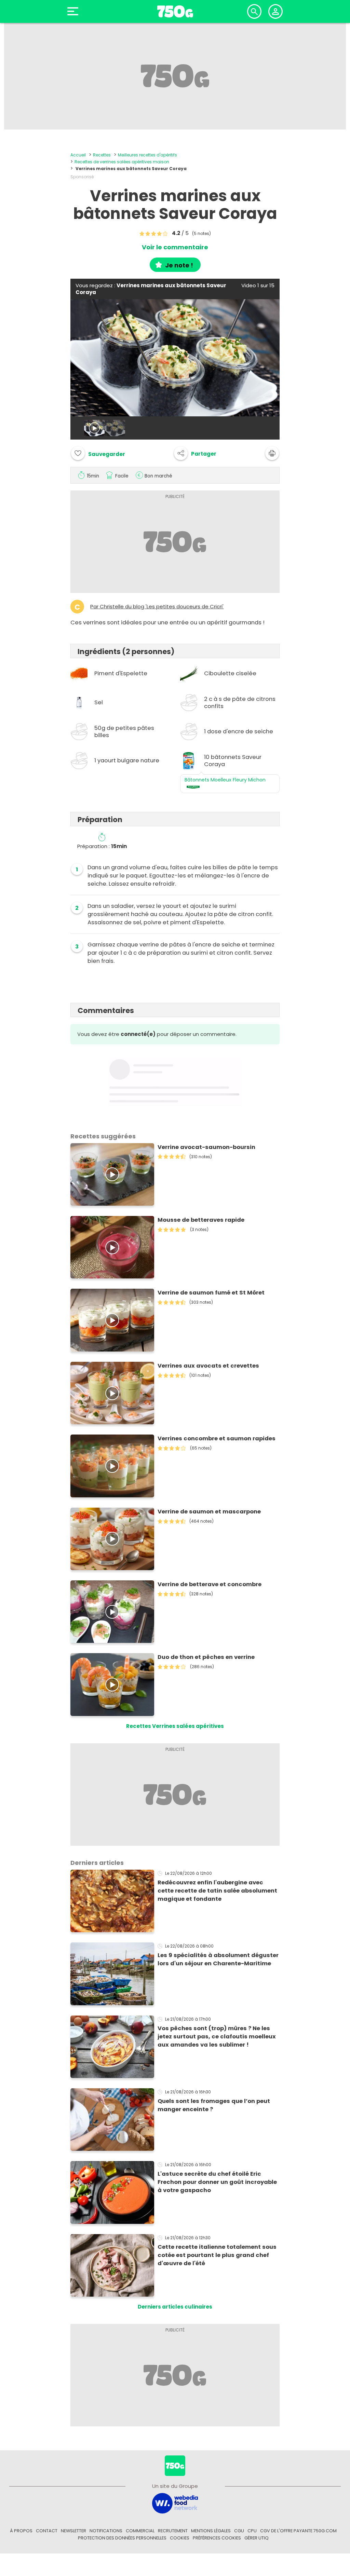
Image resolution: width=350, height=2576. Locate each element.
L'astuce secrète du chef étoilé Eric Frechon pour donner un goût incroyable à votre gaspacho (217, 2182)
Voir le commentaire (175, 247)
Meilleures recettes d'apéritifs (147, 155)
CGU (239, 2531)
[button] (195, 453)
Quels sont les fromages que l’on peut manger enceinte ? (214, 2105)
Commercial (140, 2531)
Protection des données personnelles (122, 2538)
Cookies (180, 2538)
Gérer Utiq (257, 2538)
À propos (21, 2531)
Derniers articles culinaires (175, 2307)
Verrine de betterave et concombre (210, 1584)
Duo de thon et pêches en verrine (206, 1657)
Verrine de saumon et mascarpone (209, 1512)
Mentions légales (211, 2531)
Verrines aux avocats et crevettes (208, 1366)
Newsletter (73, 2531)
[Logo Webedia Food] (175, 2503)
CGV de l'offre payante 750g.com (298, 2531)
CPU (252, 2531)
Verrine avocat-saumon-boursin (206, 1147)
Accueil (78, 155)
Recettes (102, 155)
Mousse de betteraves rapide (201, 1220)
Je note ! (179, 265)
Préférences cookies (217, 2538)
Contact (47, 2531)
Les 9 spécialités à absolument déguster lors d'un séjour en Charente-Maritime (218, 1959)
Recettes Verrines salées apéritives (175, 1726)
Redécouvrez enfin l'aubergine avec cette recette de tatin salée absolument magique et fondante (217, 1891)
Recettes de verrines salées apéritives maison (122, 162)
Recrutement (173, 2531)
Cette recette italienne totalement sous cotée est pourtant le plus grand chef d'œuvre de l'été (217, 2255)
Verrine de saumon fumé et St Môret (211, 1293)
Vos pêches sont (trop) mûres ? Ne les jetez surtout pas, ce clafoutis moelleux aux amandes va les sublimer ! (217, 2037)
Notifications (106, 2531)
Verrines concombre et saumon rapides (217, 1438)
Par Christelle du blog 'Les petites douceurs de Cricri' (157, 607)
